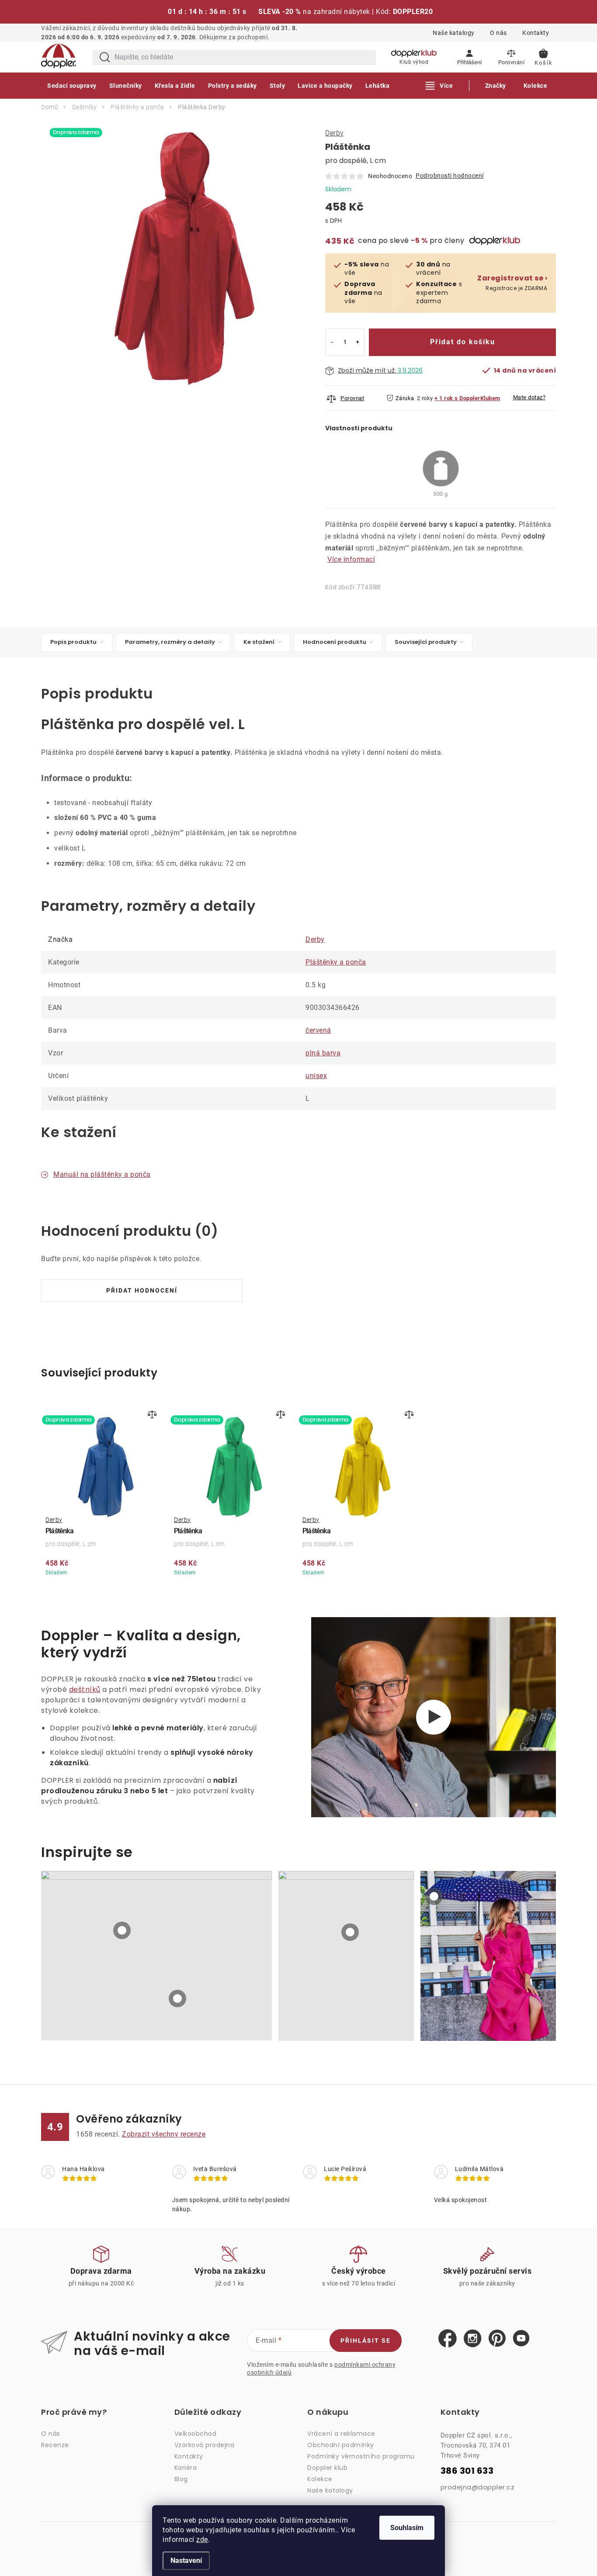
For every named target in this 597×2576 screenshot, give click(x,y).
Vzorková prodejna (205, 2445)
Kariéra (186, 2468)
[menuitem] (72, 86)
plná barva (323, 1053)
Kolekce (320, 2479)
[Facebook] (448, 2339)
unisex (316, 1076)
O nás (498, 33)
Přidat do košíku (463, 342)
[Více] (439, 86)
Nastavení (186, 2560)
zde (202, 2540)
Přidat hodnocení (142, 1290)
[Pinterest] (497, 2339)
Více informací (351, 559)
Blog (181, 2479)
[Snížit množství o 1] (332, 342)
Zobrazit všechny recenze (164, 2134)
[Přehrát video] (434, 1717)
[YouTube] (521, 2339)
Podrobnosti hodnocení (450, 176)
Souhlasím (407, 2528)
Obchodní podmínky (341, 2445)
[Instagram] (473, 2339)
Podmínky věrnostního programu (361, 2456)
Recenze (55, 2445)
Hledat (105, 57)
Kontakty (536, 33)
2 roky (425, 398)
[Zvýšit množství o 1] (358, 342)
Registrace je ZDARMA (512, 283)
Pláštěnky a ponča (336, 962)
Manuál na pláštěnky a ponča (102, 1174)
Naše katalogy (454, 33)
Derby (335, 133)
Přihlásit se (366, 2341)
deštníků (85, 1689)
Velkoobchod (196, 2434)
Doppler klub (327, 2468)
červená (318, 1030)
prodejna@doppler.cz (478, 2487)
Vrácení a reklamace (341, 2434)
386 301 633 (467, 2471)
